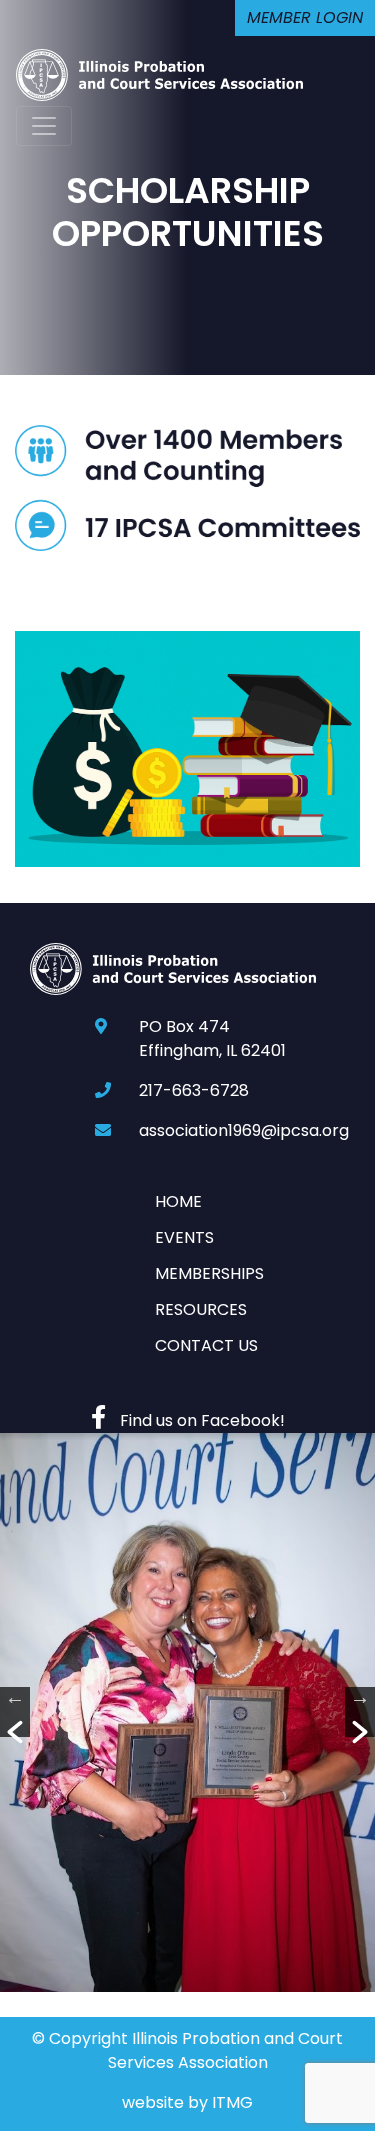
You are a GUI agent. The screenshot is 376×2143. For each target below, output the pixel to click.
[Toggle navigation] (44, 126)
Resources (201, 1309)
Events (184, 1237)
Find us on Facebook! (200, 1420)
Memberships (209, 1273)
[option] (187, 1712)
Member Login (305, 17)
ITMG (232, 2102)
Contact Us (206, 1345)
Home (178, 1201)
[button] (15, 1712)
